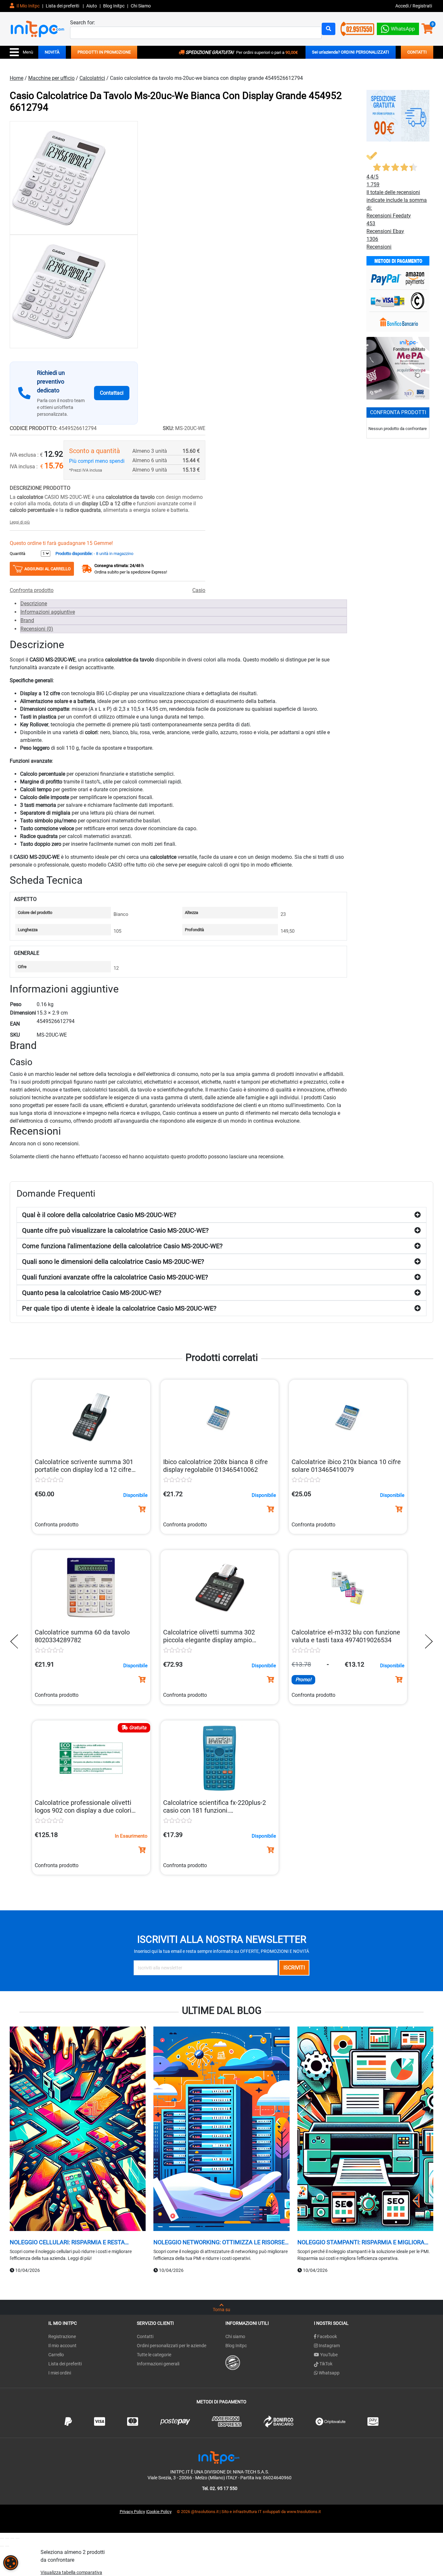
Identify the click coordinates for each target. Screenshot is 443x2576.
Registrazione (62, 2336)
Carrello (56, 2355)
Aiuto (92, 6)
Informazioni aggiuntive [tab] (48, 612)
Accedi (402, 6)
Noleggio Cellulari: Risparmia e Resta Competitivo (67, 2242)
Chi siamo (235, 2336)
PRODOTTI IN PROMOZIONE (104, 52)
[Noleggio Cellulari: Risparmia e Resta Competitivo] (78, 2130)
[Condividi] (12, 2538)
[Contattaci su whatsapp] (398, 27)
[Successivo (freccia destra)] (7, 2546)
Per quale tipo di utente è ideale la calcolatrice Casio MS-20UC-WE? (119, 1308)
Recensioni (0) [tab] (37, 629)
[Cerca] (329, 29)
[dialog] (11, 2563)
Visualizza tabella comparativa (71, 2572)
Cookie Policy (159, 2512)
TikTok (325, 2364)
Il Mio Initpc (28, 6)
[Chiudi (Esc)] (18, 2538)
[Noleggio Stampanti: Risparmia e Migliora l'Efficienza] (365, 2130)
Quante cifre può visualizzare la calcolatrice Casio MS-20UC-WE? (115, 1230)
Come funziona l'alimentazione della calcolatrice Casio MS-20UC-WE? (122, 1246)
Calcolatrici (92, 78)
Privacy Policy (132, 2512)
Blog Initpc (236, 2346)
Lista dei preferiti (63, 6)
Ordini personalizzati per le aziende (172, 2346)
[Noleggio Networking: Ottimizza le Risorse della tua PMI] (221, 2130)
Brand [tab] (27, 620)
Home (17, 78)
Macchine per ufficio (51, 78)
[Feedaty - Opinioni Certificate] (233, 2362)
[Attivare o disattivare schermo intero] (7, 2538)
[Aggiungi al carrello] (142, 1509)
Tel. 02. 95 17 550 (220, 2488)
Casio (199, 590)
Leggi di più (20, 522)
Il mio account (62, 2346)
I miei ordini (60, 2373)
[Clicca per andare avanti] (427, 1641)
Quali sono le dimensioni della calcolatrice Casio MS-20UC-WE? (113, 1262)
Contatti (145, 2336)
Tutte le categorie (154, 2355)
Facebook (327, 2336)
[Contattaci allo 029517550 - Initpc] (357, 28)
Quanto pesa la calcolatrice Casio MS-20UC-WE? (92, 1293)
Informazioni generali (158, 2364)
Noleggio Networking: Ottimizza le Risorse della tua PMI (219, 2242)
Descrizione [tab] (34, 604)
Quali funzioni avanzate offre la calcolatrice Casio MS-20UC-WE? (115, 1277)
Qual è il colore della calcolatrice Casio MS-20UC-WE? (99, 1215)
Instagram (329, 2346)
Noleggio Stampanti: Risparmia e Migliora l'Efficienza (361, 2242)
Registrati (422, 6)
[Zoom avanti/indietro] (2, 2538)
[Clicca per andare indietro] (16, 1641)
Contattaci (112, 393)
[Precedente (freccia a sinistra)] (2, 2546)
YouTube (328, 2355)
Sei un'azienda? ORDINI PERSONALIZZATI (351, 52)
